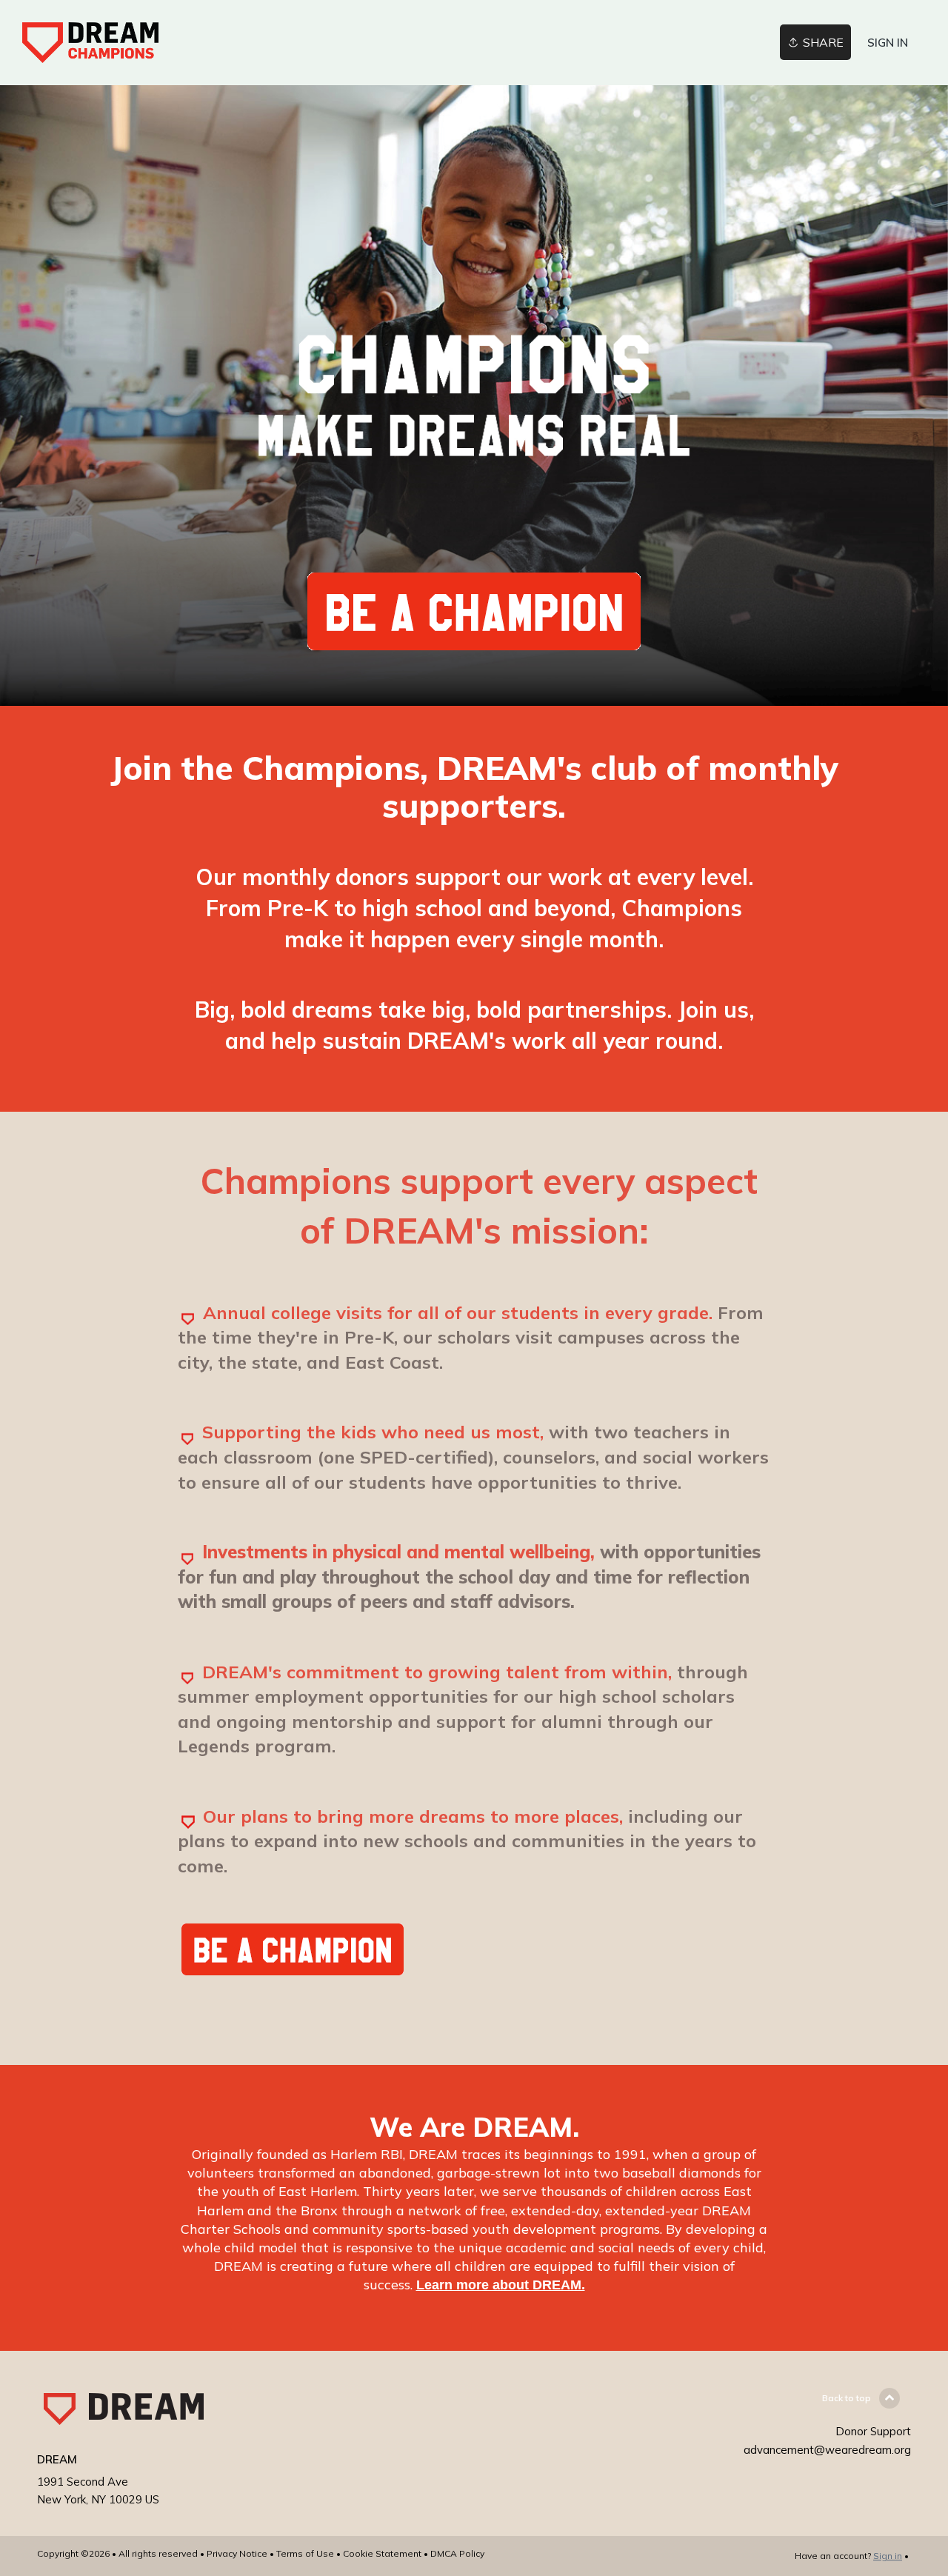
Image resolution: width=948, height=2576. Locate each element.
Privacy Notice (237, 2553)
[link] (90, 43)
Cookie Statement (382, 2553)
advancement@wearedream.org (827, 2450)
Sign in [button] (888, 43)
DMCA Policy (457, 2553)
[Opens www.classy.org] (474, 642)
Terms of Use (305, 2553)
